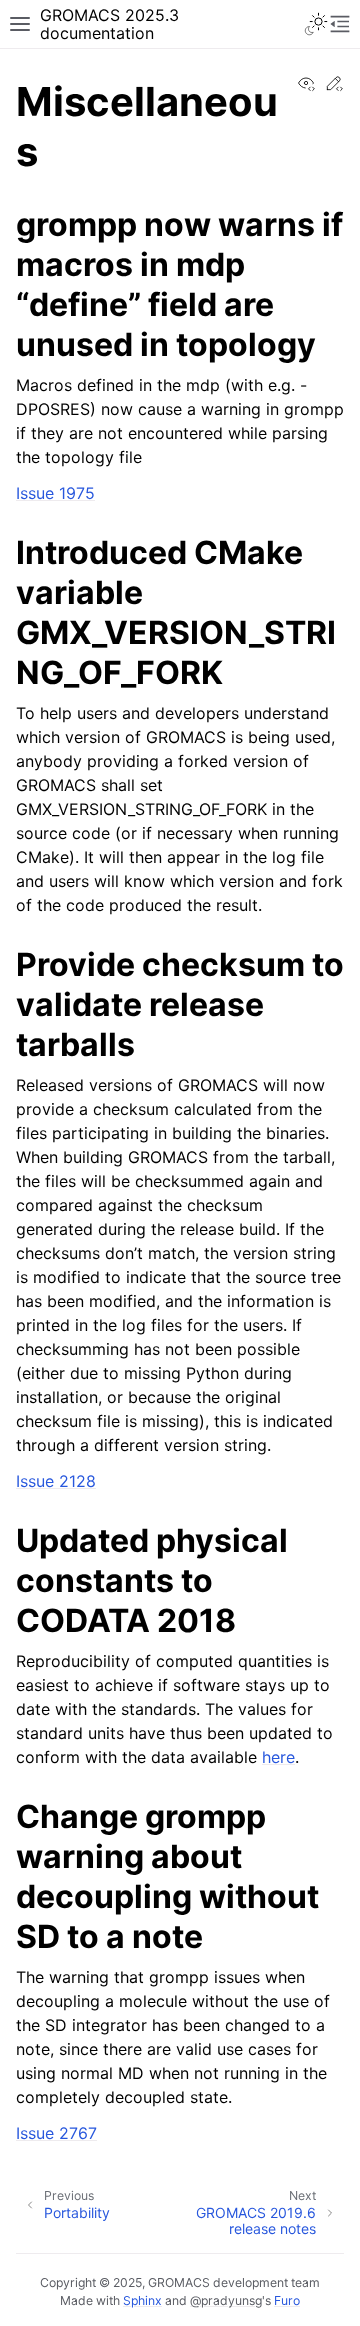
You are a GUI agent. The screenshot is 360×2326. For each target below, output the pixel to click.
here (278, 1757)
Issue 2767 (56, 2133)
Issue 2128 (56, 1481)
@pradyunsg (226, 2300)
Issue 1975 (55, 493)
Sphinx (142, 2300)
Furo (287, 2300)
